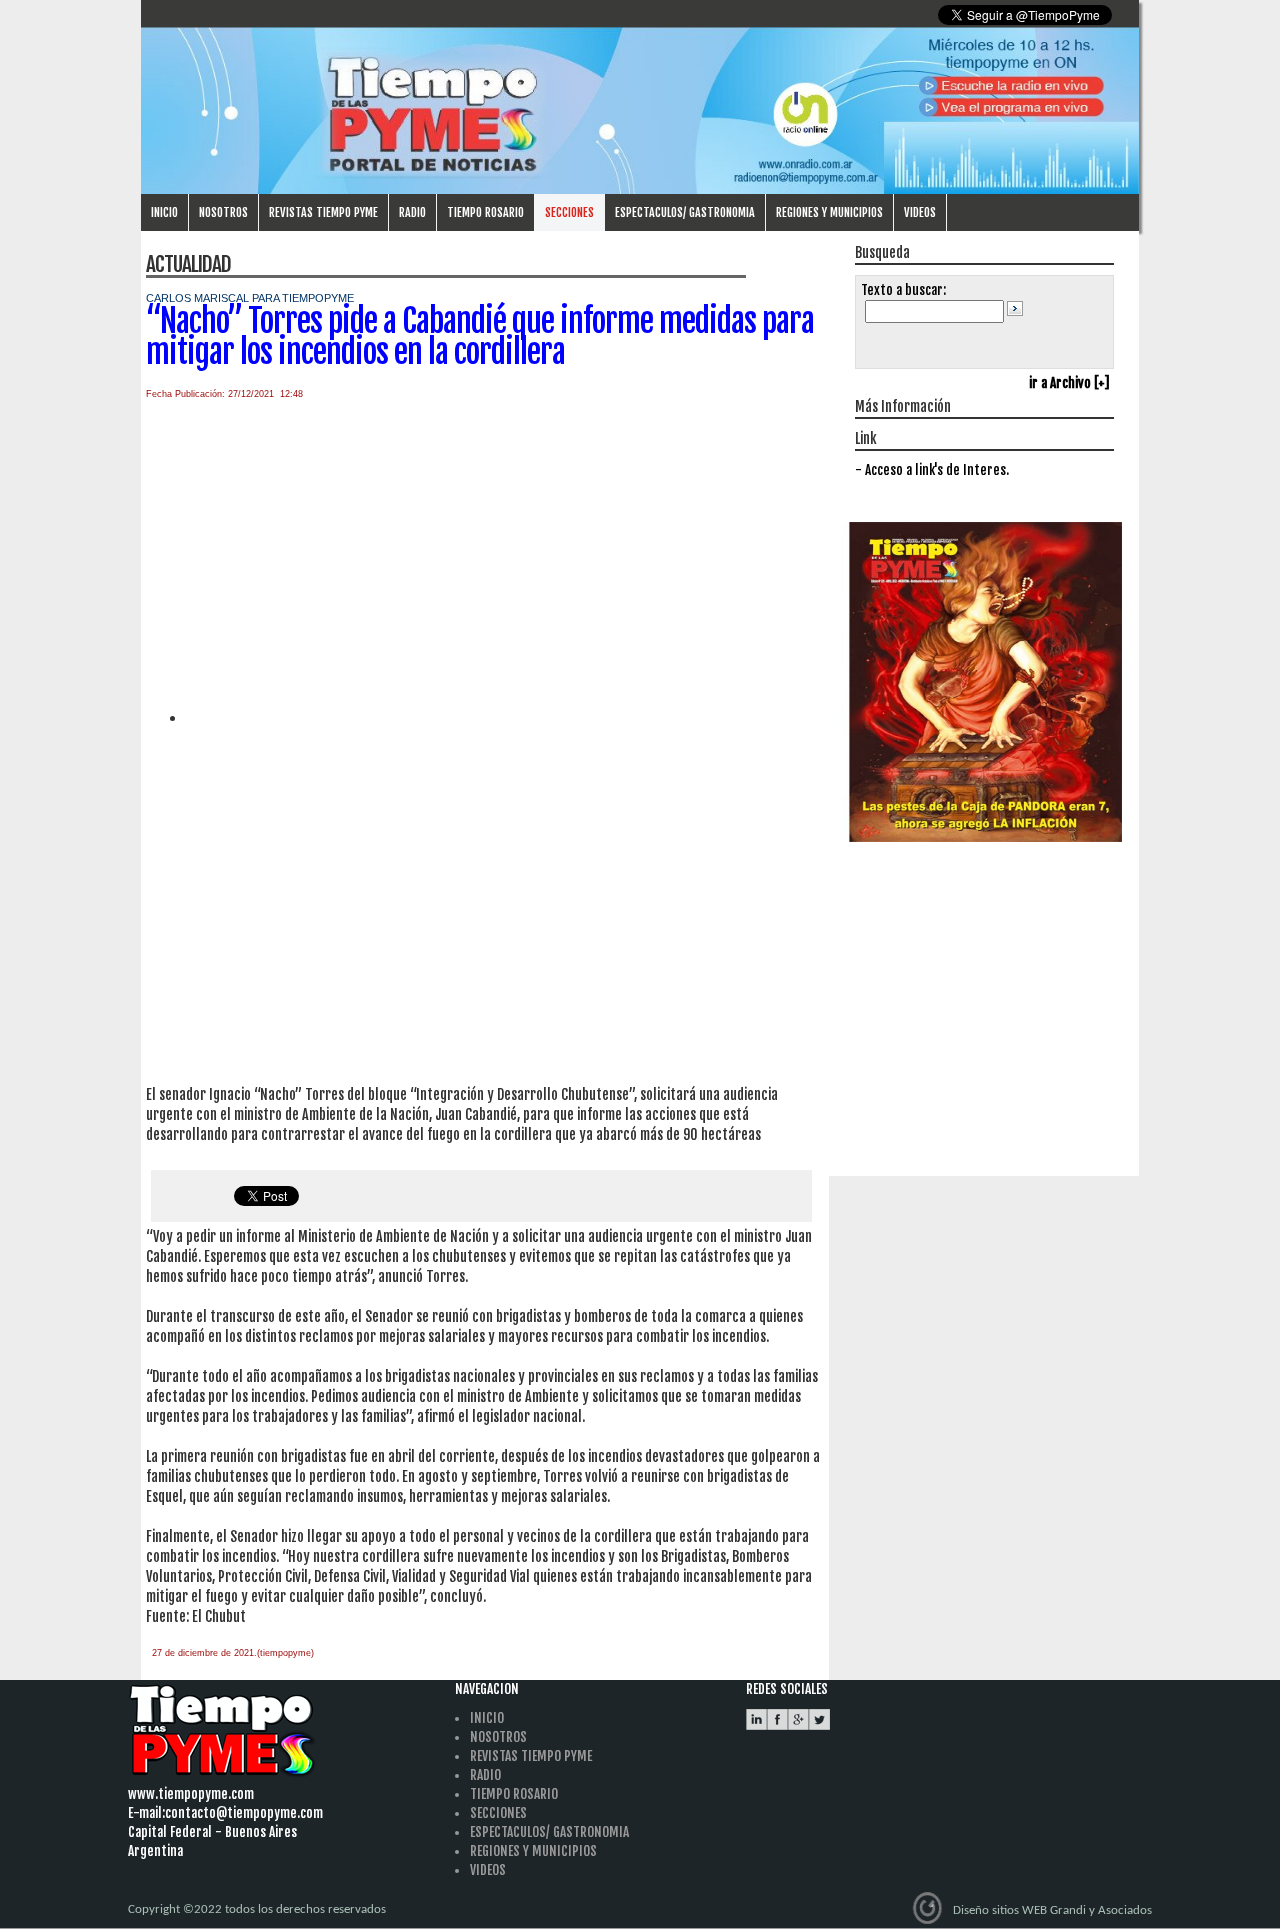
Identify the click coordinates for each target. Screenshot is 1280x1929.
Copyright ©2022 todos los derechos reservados (257, 1909)
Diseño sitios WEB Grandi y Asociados (1052, 1910)
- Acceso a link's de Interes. (932, 470)
